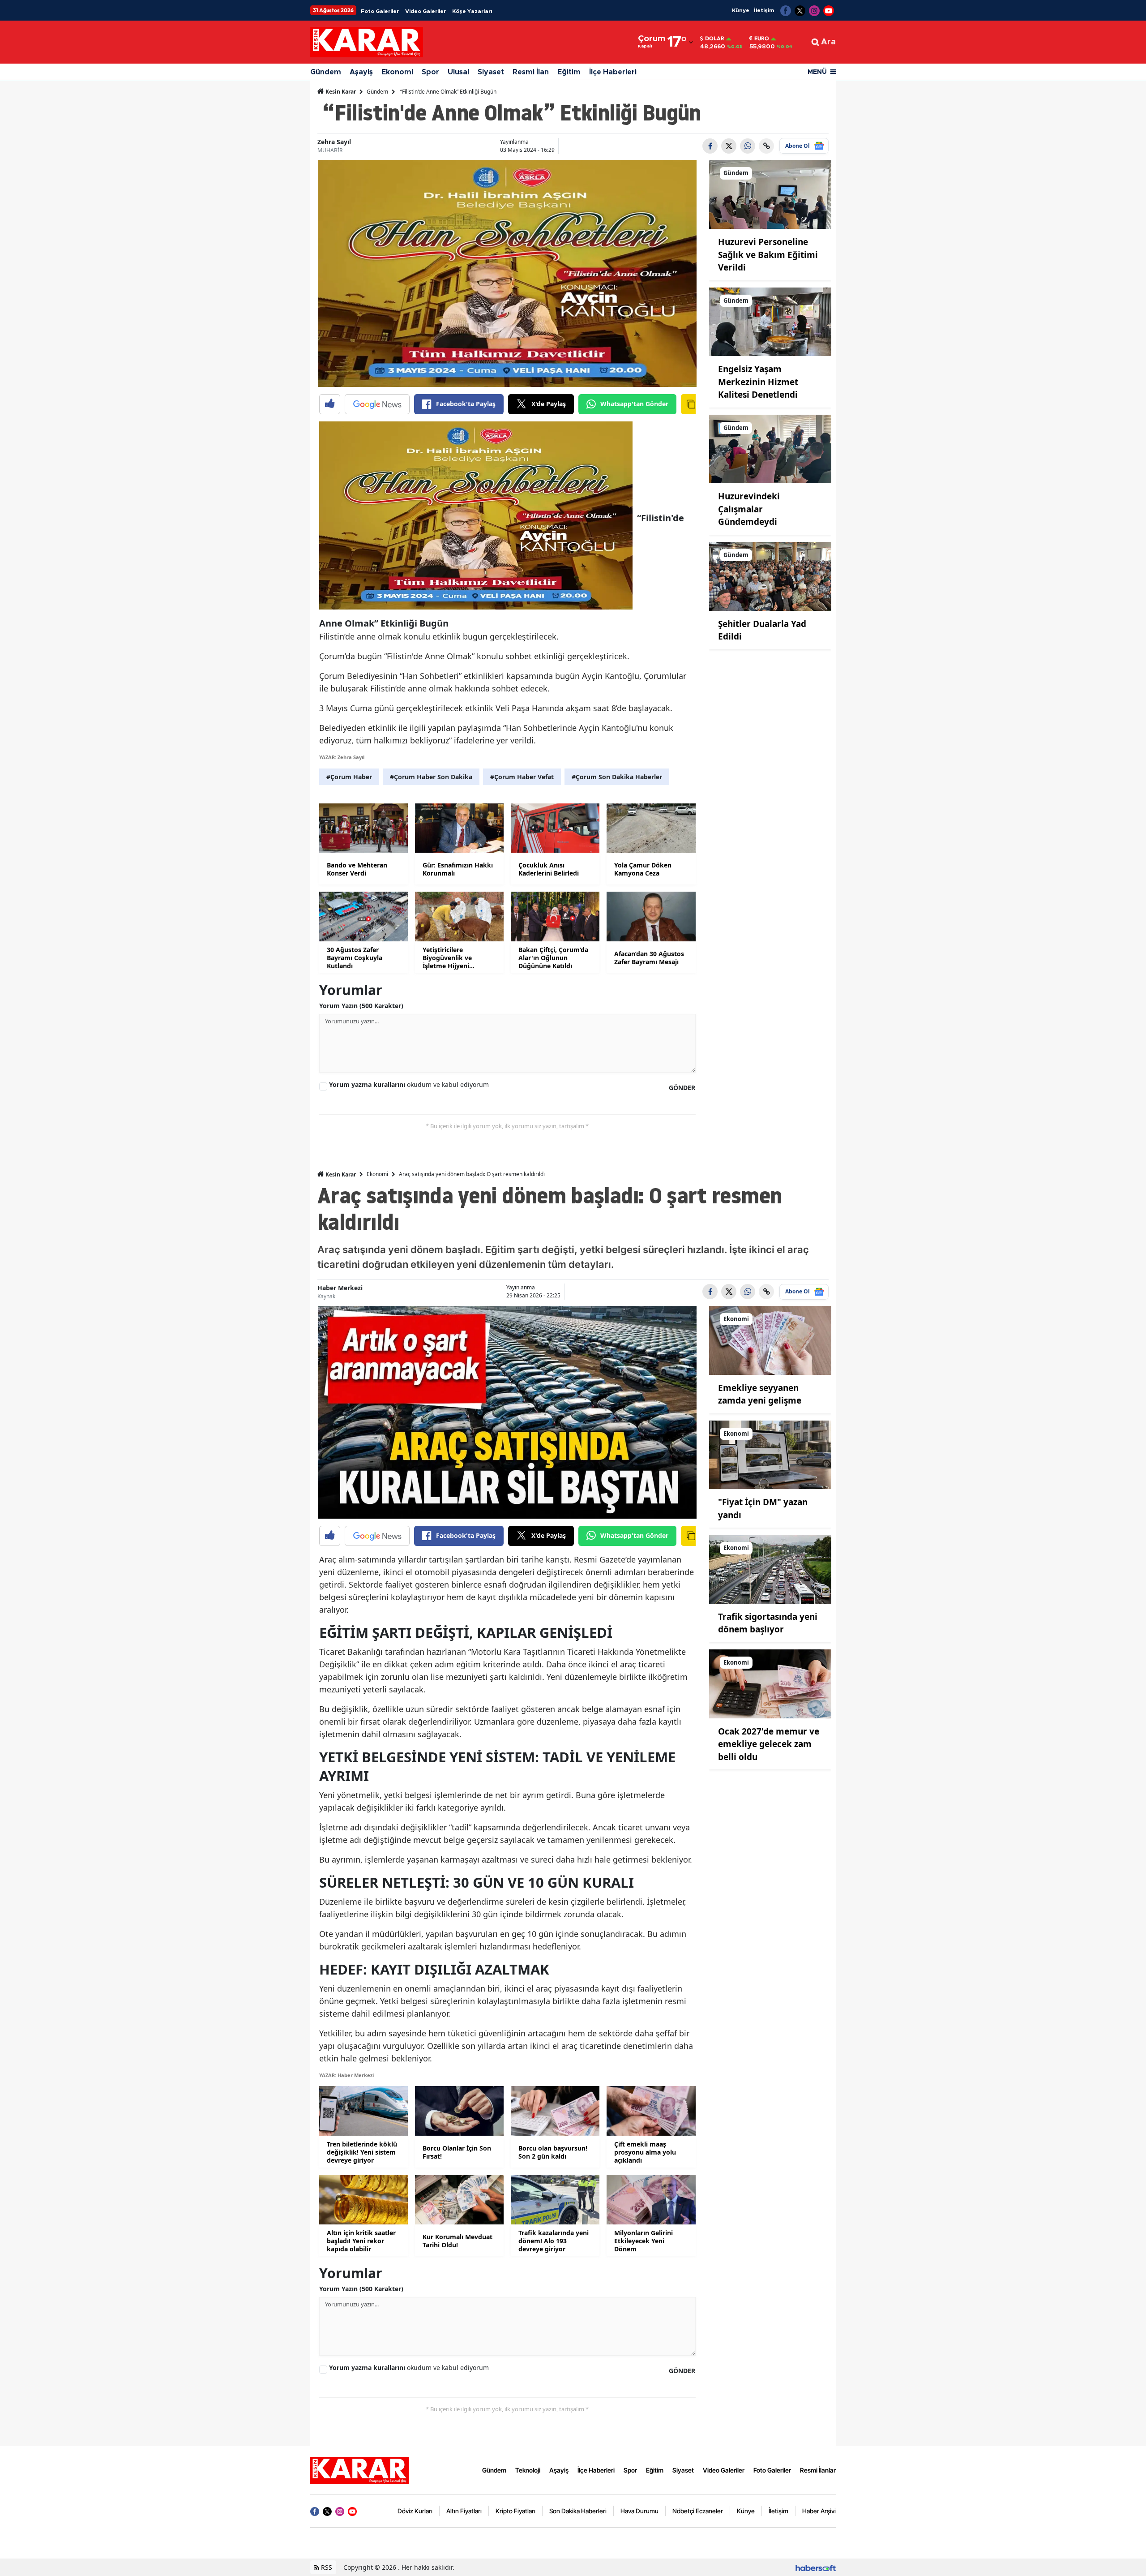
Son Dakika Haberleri (578, 2511)
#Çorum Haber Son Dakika (431, 777)
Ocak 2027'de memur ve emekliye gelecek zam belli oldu (769, 1744)
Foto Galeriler (380, 11)
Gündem (326, 72)
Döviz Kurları (415, 2511)
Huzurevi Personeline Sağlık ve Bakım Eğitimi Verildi (768, 255)
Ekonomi (397, 72)
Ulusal (458, 72)
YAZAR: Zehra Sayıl (342, 757)
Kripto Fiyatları (515, 2511)
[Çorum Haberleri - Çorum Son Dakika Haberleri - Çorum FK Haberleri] (359, 2469)
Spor (430, 72)
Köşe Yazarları (472, 11)
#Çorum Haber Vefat (522, 777)
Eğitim (569, 72)
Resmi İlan (531, 72)
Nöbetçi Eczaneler (698, 2511)
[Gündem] (770, 194)
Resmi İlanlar (818, 2470)
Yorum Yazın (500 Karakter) (361, 1006)
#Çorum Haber (349, 777)
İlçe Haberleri (613, 72)
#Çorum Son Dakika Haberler (617, 777)
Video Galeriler (425, 11)
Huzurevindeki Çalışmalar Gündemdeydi (749, 509)
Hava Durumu (639, 2511)
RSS (326, 2567)
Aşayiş (361, 72)
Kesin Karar (340, 92)
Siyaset (491, 72)
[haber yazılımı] (816, 2567)
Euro (762, 39)
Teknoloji (528, 2470)
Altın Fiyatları (464, 2511)
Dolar (715, 39)
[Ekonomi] (770, 1340)
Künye (741, 10)
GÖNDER (682, 1088)
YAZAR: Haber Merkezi (346, 2075)
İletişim (764, 10)
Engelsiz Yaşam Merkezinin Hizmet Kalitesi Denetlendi (758, 382)
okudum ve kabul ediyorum (409, 1084)
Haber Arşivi (819, 2511)
